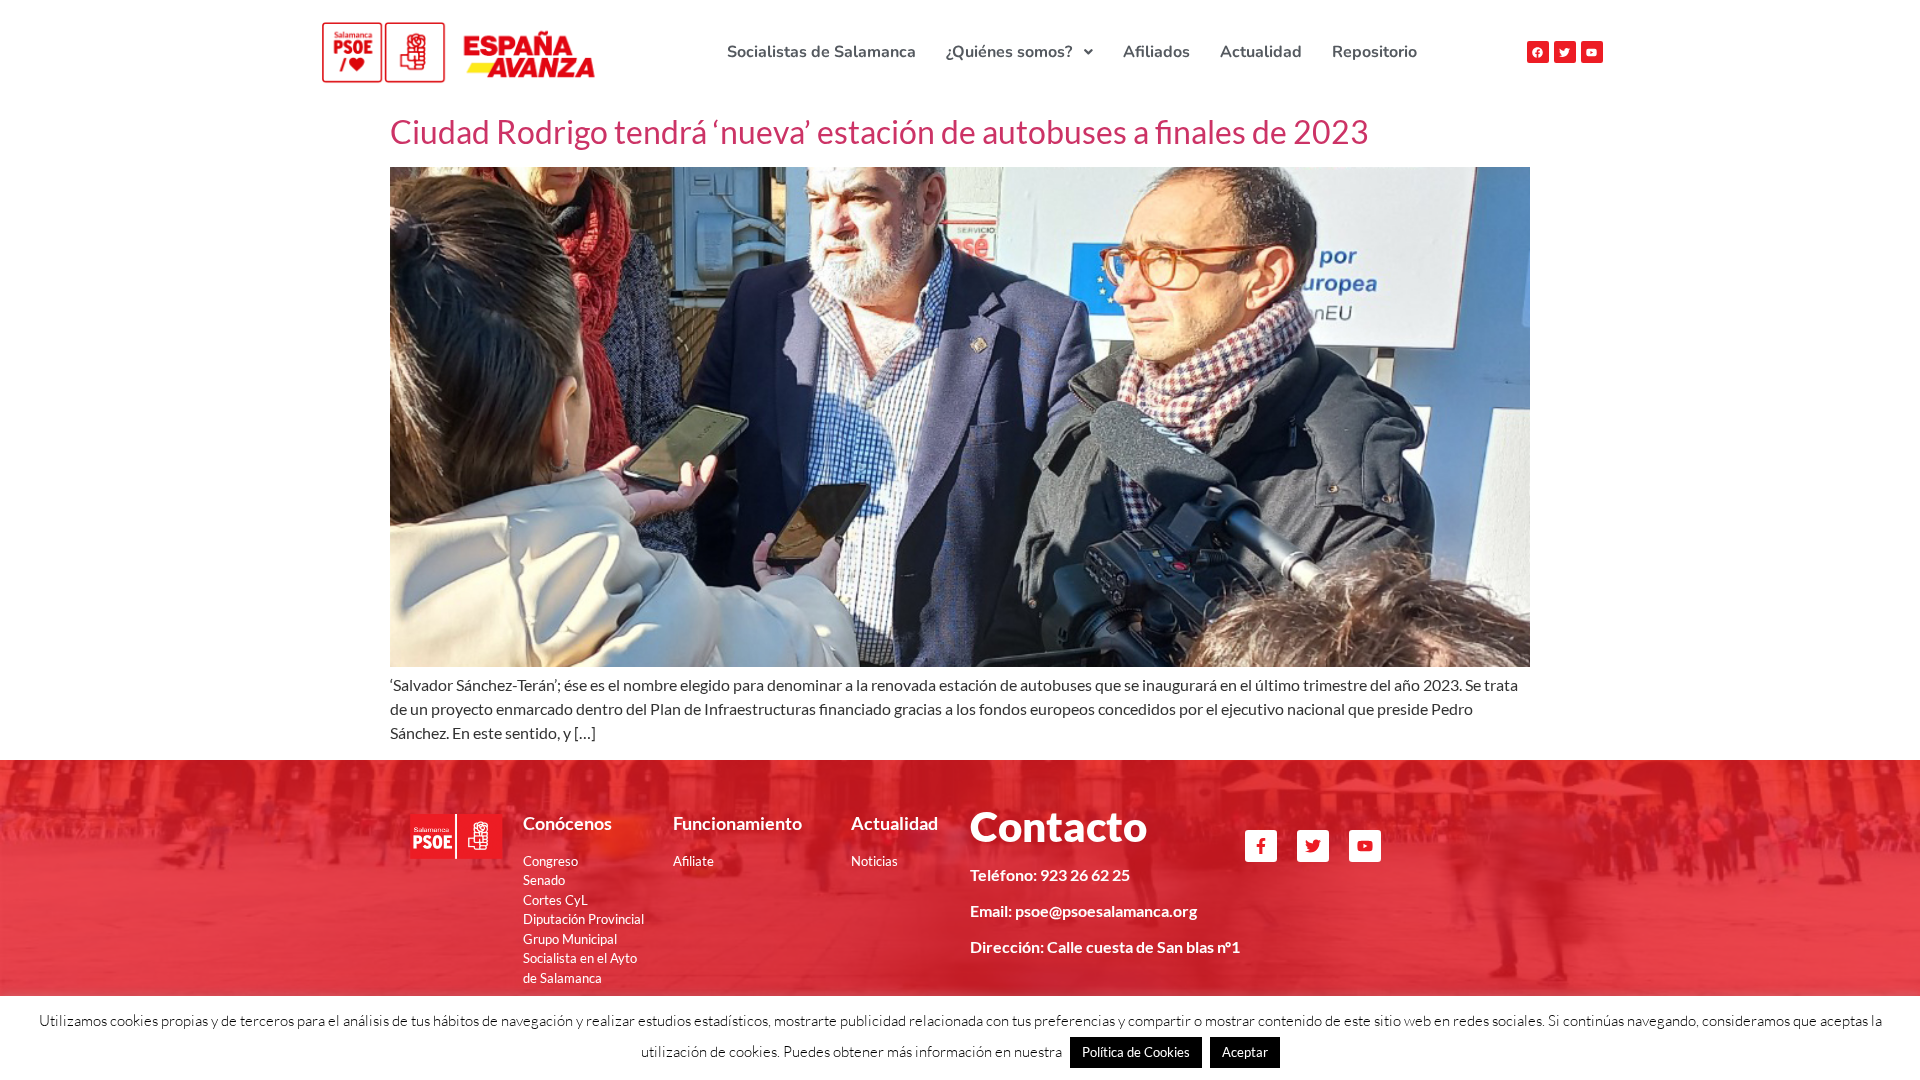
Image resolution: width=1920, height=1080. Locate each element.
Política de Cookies (1136, 1052)
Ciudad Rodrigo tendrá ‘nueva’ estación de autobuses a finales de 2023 (879, 131)
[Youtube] (1592, 52)
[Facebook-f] (1261, 846)
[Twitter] (1565, 52)
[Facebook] (1538, 52)
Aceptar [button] (1245, 1052)
